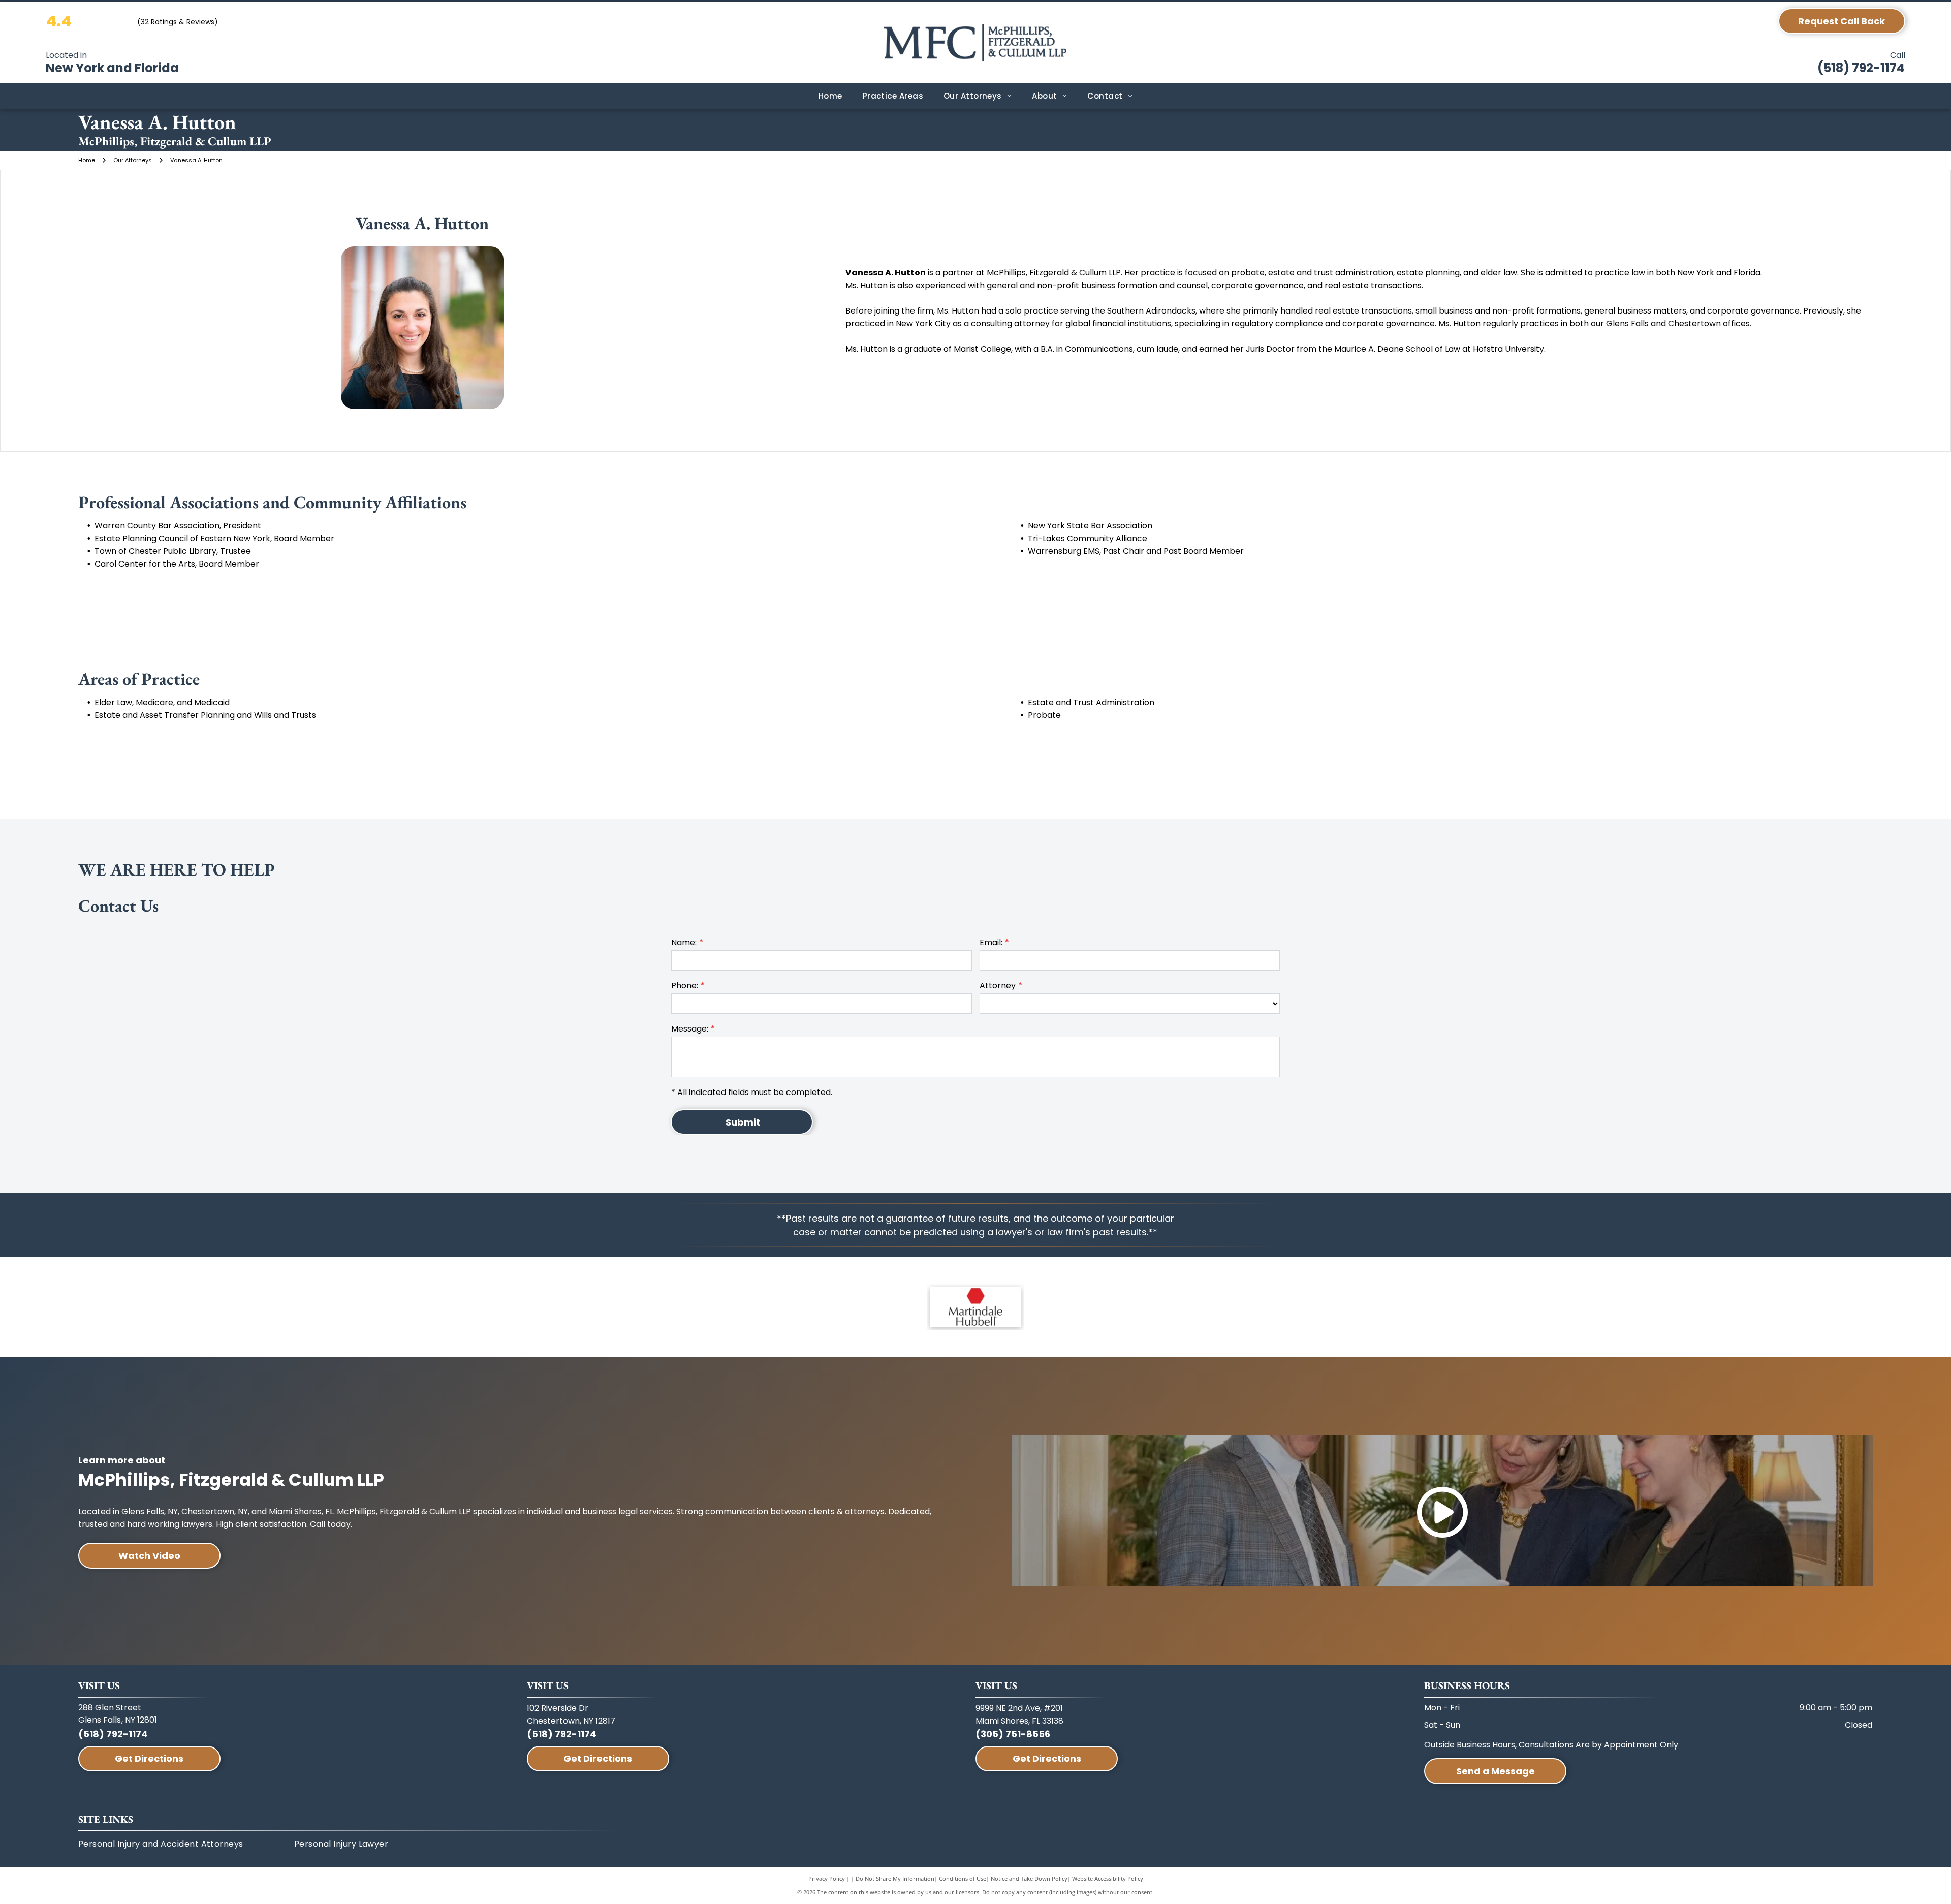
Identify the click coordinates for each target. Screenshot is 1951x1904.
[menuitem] (830, 96)
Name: (684, 942)
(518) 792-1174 (1861, 68)
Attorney (998, 986)
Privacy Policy (827, 1878)
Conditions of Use (963, 1878)
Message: (690, 1029)
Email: (991, 942)
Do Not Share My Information (895, 1878)
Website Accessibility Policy (1108, 1878)
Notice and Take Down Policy (1029, 1878)
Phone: (685, 986)
